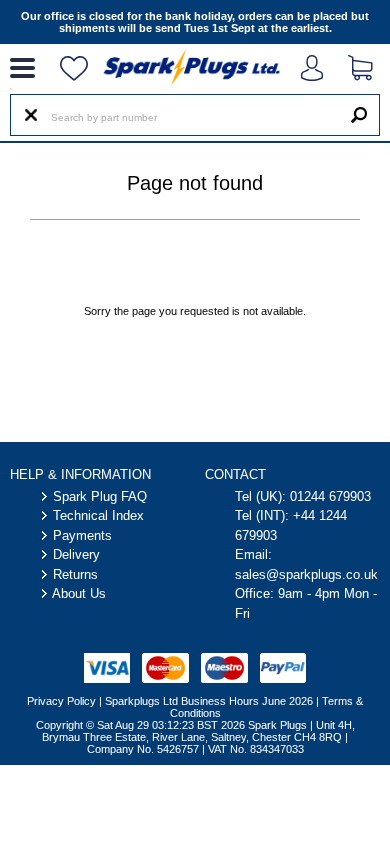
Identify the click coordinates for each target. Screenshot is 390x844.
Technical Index (98, 515)
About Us (79, 593)
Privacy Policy (61, 701)
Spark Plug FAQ (100, 496)
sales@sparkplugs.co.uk (306, 574)
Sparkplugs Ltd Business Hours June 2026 (209, 701)
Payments (82, 535)
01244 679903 (330, 496)
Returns (75, 574)
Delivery (76, 554)
